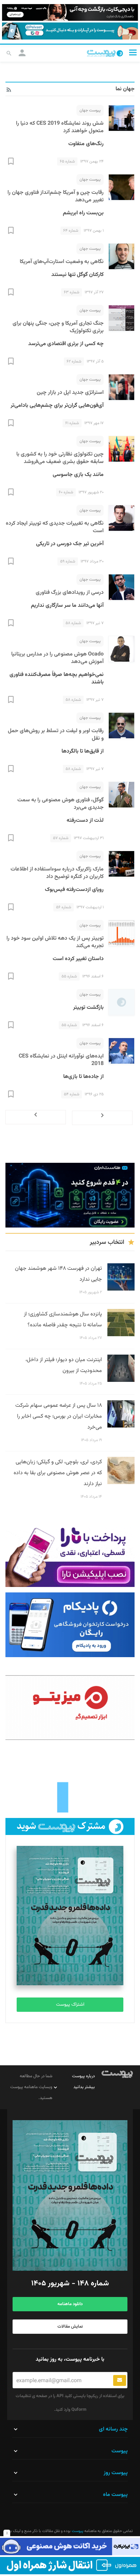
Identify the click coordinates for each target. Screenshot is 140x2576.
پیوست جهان (90, 110)
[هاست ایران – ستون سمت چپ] (70, 1195)
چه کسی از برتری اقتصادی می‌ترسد (66, 344)
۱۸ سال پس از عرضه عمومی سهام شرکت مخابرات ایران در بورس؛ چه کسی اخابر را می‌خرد (59, 1416)
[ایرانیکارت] (70, 2547)
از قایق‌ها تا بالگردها (83, 751)
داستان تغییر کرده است (78, 959)
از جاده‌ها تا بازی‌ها (83, 1077)
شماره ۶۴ (71, 231)
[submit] (120, 2380)
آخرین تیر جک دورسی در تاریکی (70, 544)
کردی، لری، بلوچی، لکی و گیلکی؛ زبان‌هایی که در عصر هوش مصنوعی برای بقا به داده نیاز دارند (58, 1473)
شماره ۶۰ (66, 492)
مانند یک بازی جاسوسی (78, 475)
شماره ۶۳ (72, 292)
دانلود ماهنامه (70, 2304)
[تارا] (70, 1555)
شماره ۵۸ (73, 623)
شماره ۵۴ (72, 1094)
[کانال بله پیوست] (70, 31)
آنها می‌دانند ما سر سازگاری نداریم (67, 606)
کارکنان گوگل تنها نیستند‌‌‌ (77, 275)
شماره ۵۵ (69, 976)
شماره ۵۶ (64, 907)
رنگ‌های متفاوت (86, 144)
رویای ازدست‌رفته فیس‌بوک (74, 890)
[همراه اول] (70, 2566)
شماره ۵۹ (68, 561)
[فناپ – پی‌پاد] (70, 1625)
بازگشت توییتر (88, 1008)
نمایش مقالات (70, 2327)
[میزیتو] (70, 1708)
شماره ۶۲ (74, 361)
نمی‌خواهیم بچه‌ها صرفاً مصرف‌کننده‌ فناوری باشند (57, 678)
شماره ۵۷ (61, 838)
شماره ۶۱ (72, 423)
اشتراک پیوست (70, 2005)
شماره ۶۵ (67, 161)
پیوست (77, 2531)
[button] (133, 53)
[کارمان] (70, 1780)
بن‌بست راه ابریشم (83, 213)
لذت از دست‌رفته (85, 821)
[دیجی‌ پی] (70, 12)
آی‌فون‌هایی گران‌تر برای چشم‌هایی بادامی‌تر (57, 406)
